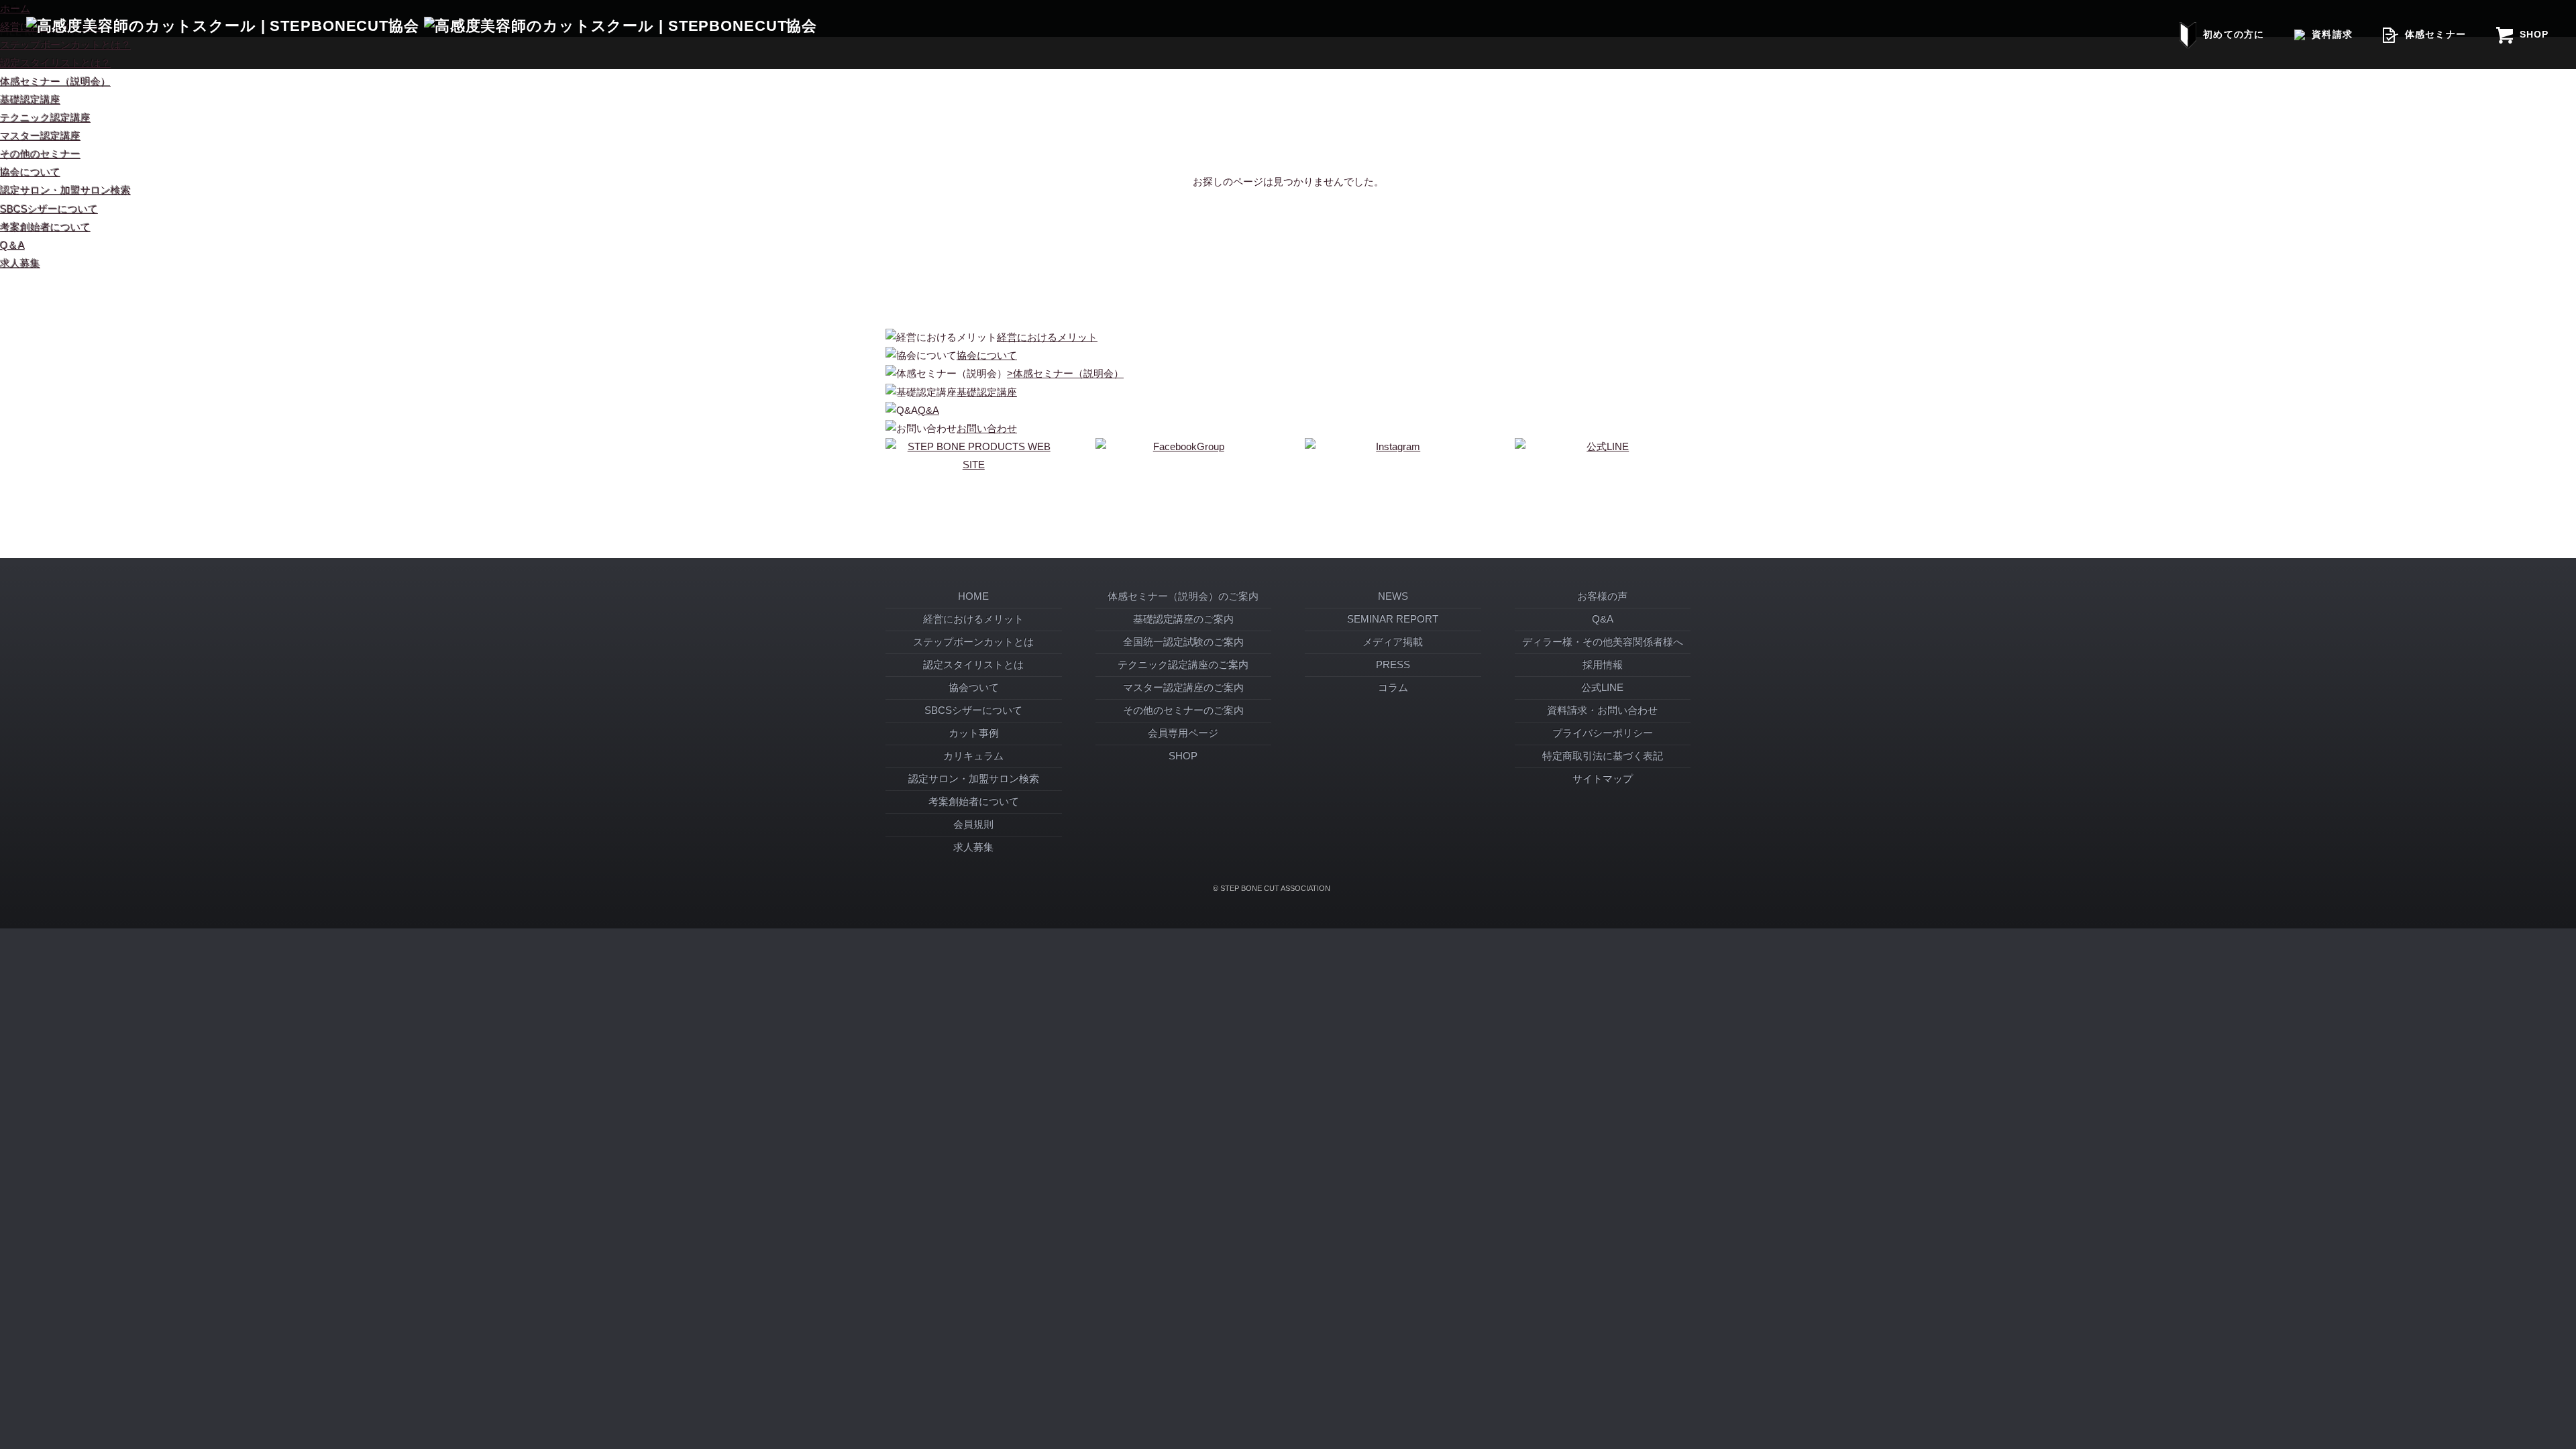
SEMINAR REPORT (1393, 619)
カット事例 (974, 733)
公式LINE (1602, 688)
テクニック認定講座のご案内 (1183, 665)
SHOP (2534, 34)
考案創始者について (45, 227)
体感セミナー (2435, 34)
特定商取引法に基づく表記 (1603, 756)
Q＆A (12, 246)
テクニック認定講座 (45, 118)
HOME (973, 596)
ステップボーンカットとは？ (65, 45)
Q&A (1603, 619)
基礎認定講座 (30, 100)
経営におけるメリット (973, 619)
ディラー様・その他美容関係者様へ (1603, 642)
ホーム (15, 9)
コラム (1393, 688)
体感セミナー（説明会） (55, 82)
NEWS (1393, 596)
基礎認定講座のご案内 (1183, 619)
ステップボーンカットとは (973, 642)
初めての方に (2233, 34)
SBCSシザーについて (49, 209)
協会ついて (974, 688)
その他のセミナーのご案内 (1183, 710)
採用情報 (1603, 665)
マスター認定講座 (40, 136)
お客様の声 (1602, 596)
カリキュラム (973, 756)
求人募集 (20, 264)
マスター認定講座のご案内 (1183, 688)
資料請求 (2332, 34)
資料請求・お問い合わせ (1602, 710)
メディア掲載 (1393, 642)
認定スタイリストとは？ (55, 63)
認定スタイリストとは (973, 665)
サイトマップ (1603, 779)
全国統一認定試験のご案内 (1183, 642)
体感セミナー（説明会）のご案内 (1183, 596)
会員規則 (973, 824)
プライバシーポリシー (1603, 733)
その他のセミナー (40, 154)
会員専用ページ (1183, 733)
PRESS (1393, 665)
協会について (30, 172)
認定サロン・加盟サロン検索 (65, 191)
